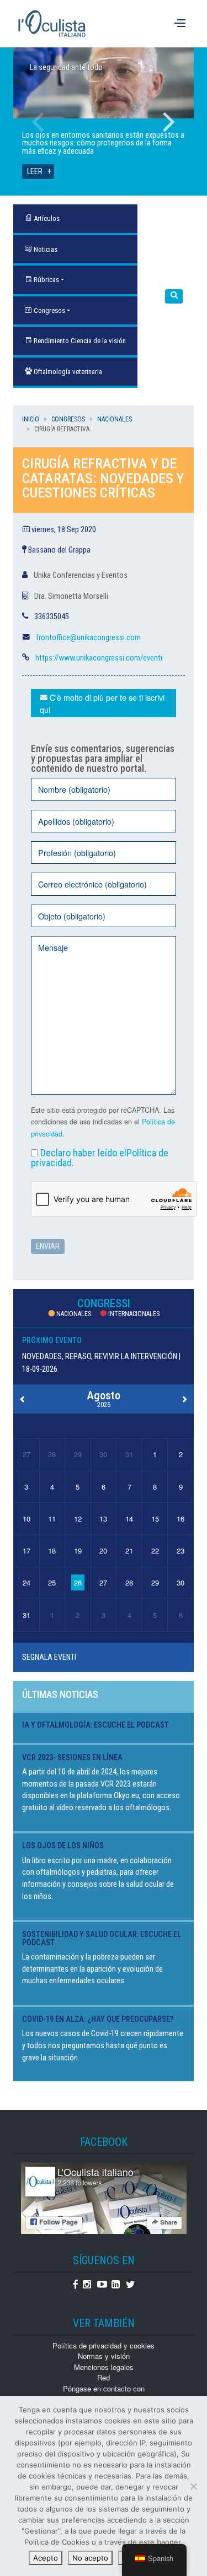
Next (169, 122)
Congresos (49, 310)
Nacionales (115, 419)
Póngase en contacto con (104, 2388)
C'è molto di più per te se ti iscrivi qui (102, 703)
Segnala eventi (49, 1657)
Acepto (46, 2558)
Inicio (31, 419)
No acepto (90, 2558)
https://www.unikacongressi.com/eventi (99, 658)
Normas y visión (104, 2356)
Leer (35, 172)
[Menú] (181, 24)
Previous (38, 122)
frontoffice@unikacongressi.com (88, 638)
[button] (174, 297)
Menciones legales (104, 2367)
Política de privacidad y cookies (104, 2345)
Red (104, 2377)
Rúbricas (46, 280)
